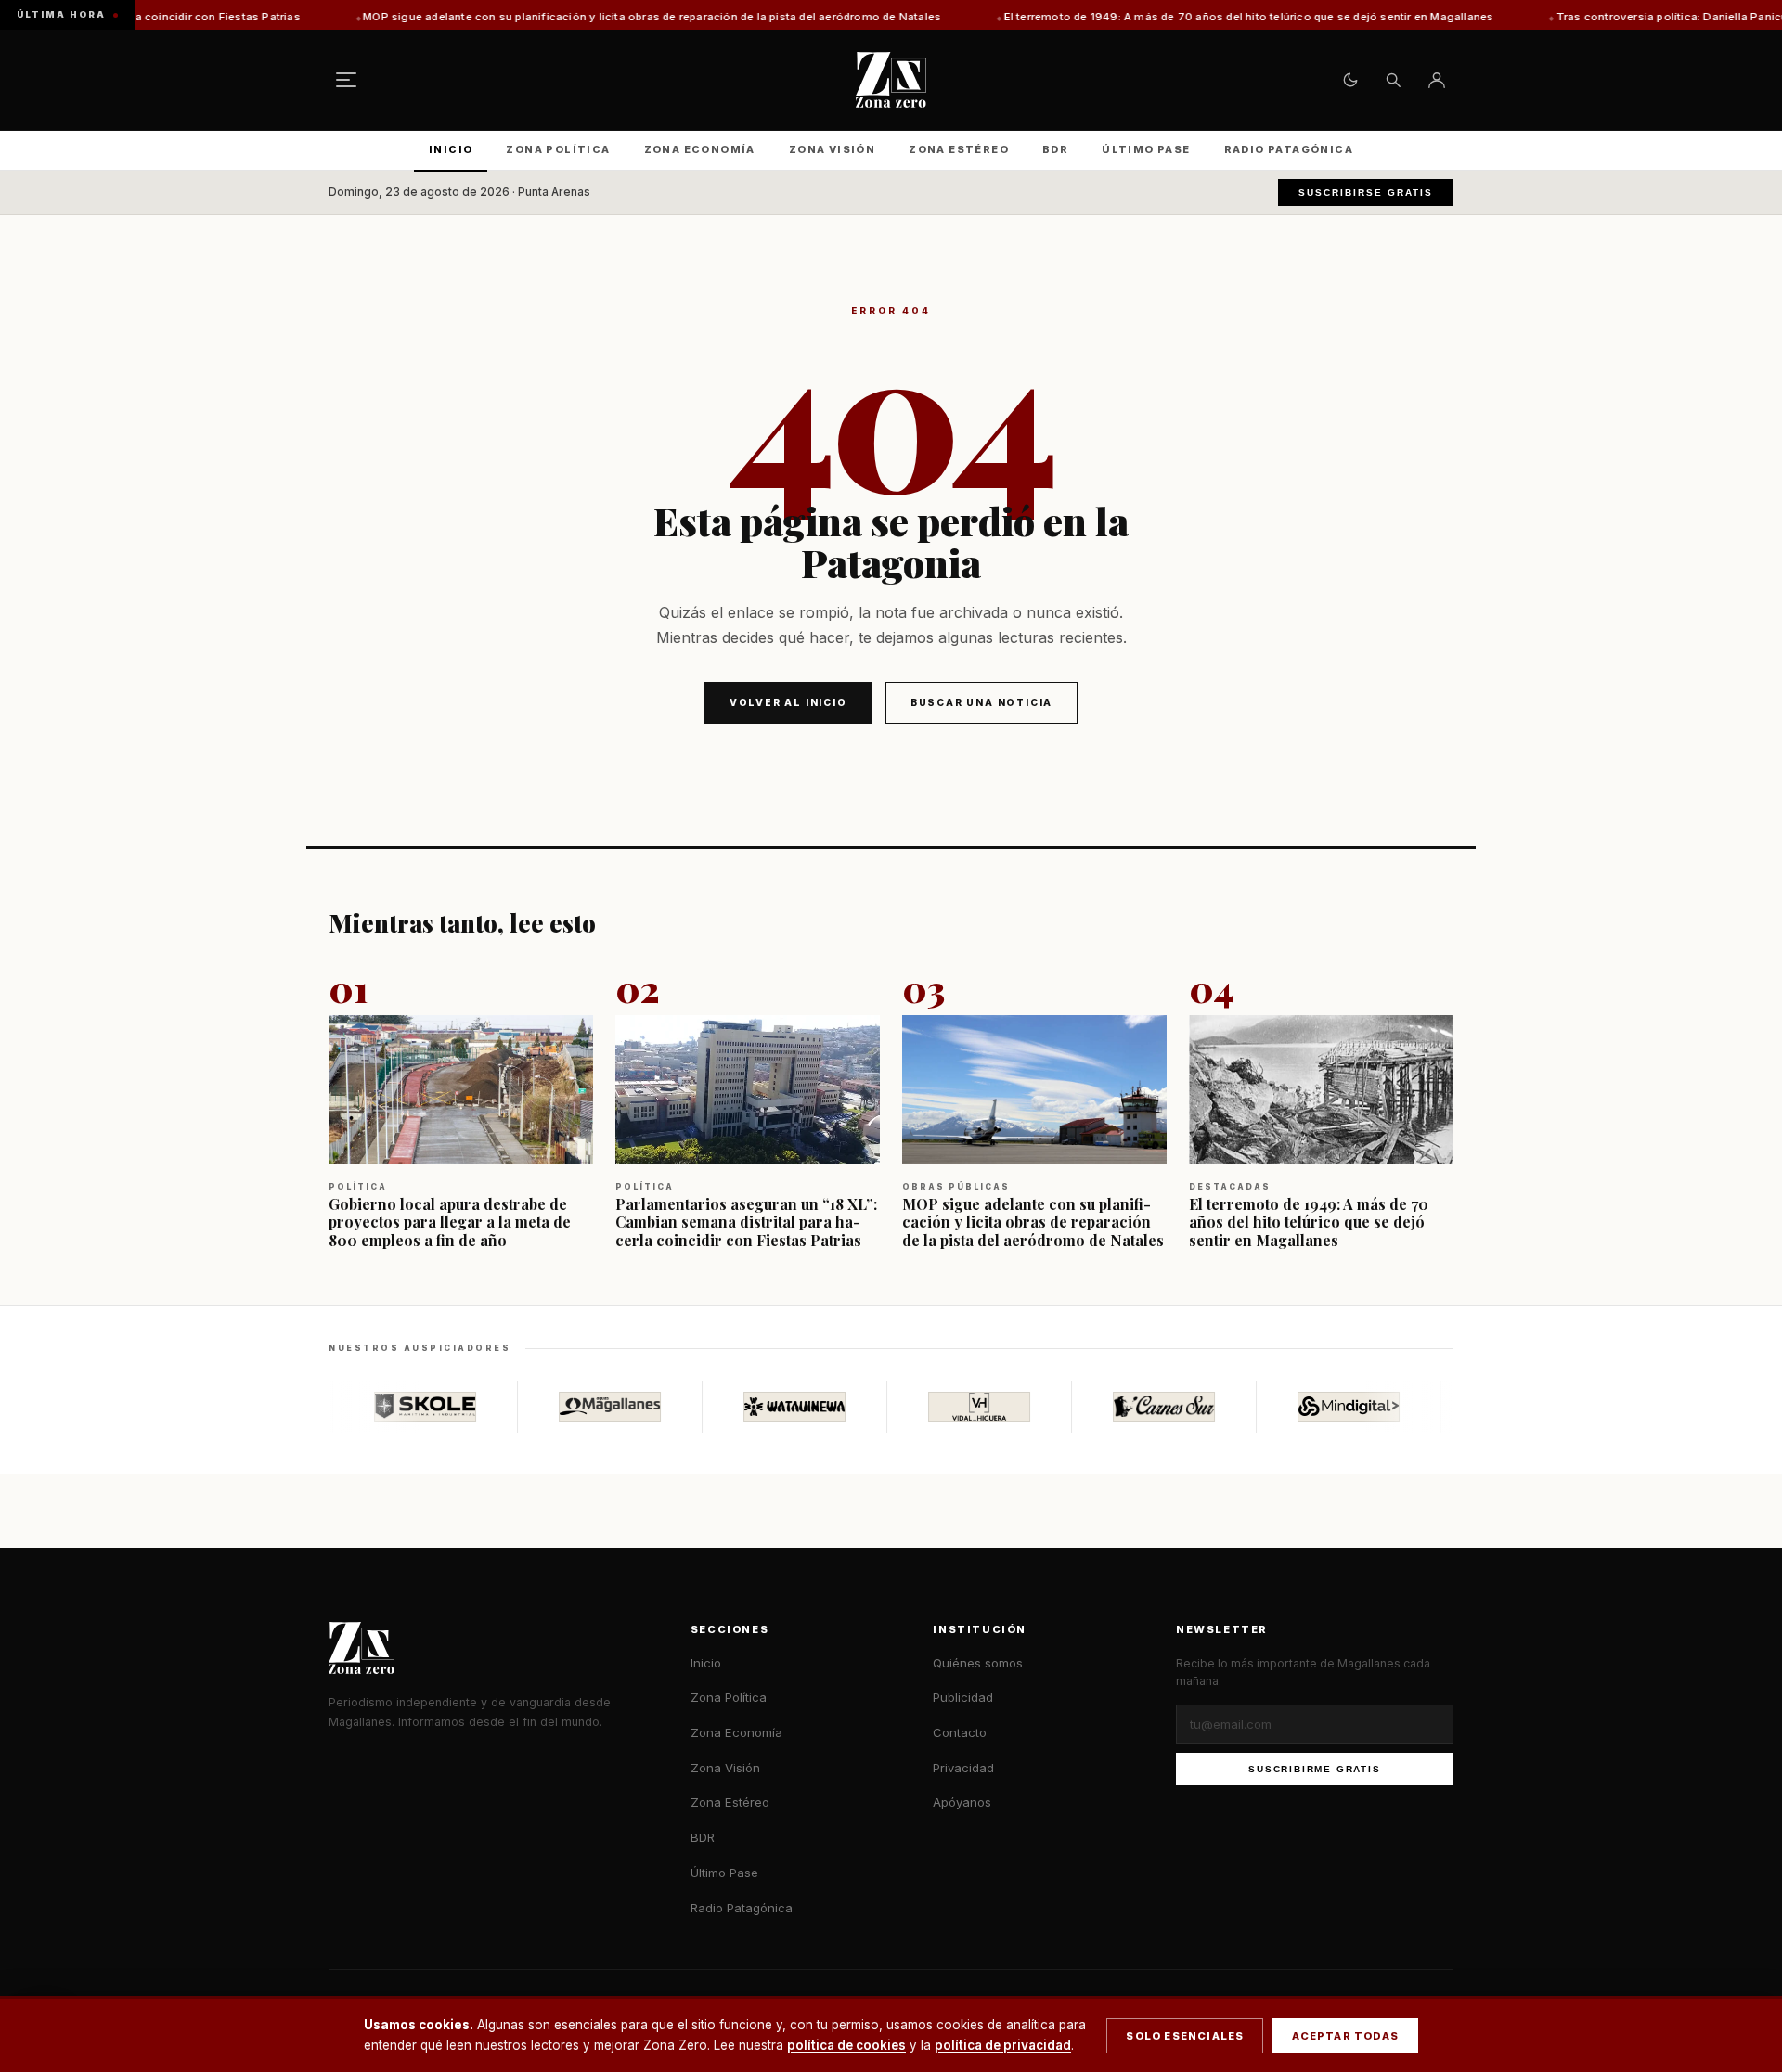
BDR (1055, 149)
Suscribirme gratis (1314, 1769)
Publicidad (963, 1697)
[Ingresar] (1437, 80)
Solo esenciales (1185, 2036)
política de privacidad (1003, 2045)
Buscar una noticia (981, 702)
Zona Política (558, 149)
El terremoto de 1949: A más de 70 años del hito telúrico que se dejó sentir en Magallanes (1120, 17)
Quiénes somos (978, 1663)
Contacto (960, 1732)
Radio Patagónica (1289, 149)
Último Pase (1146, 149)
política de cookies (846, 2045)
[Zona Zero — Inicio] (891, 80)
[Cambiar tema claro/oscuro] (1350, 80)
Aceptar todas (1345, 2036)
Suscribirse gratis (1366, 193)
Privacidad (963, 1768)
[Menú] (346, 80)
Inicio (451, 149)
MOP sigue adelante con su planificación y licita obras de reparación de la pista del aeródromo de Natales (523, 17)
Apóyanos (962, 1802)
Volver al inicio (788, 702)
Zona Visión (832, 149)
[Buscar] (1393, 80)
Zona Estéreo (959, 149)
